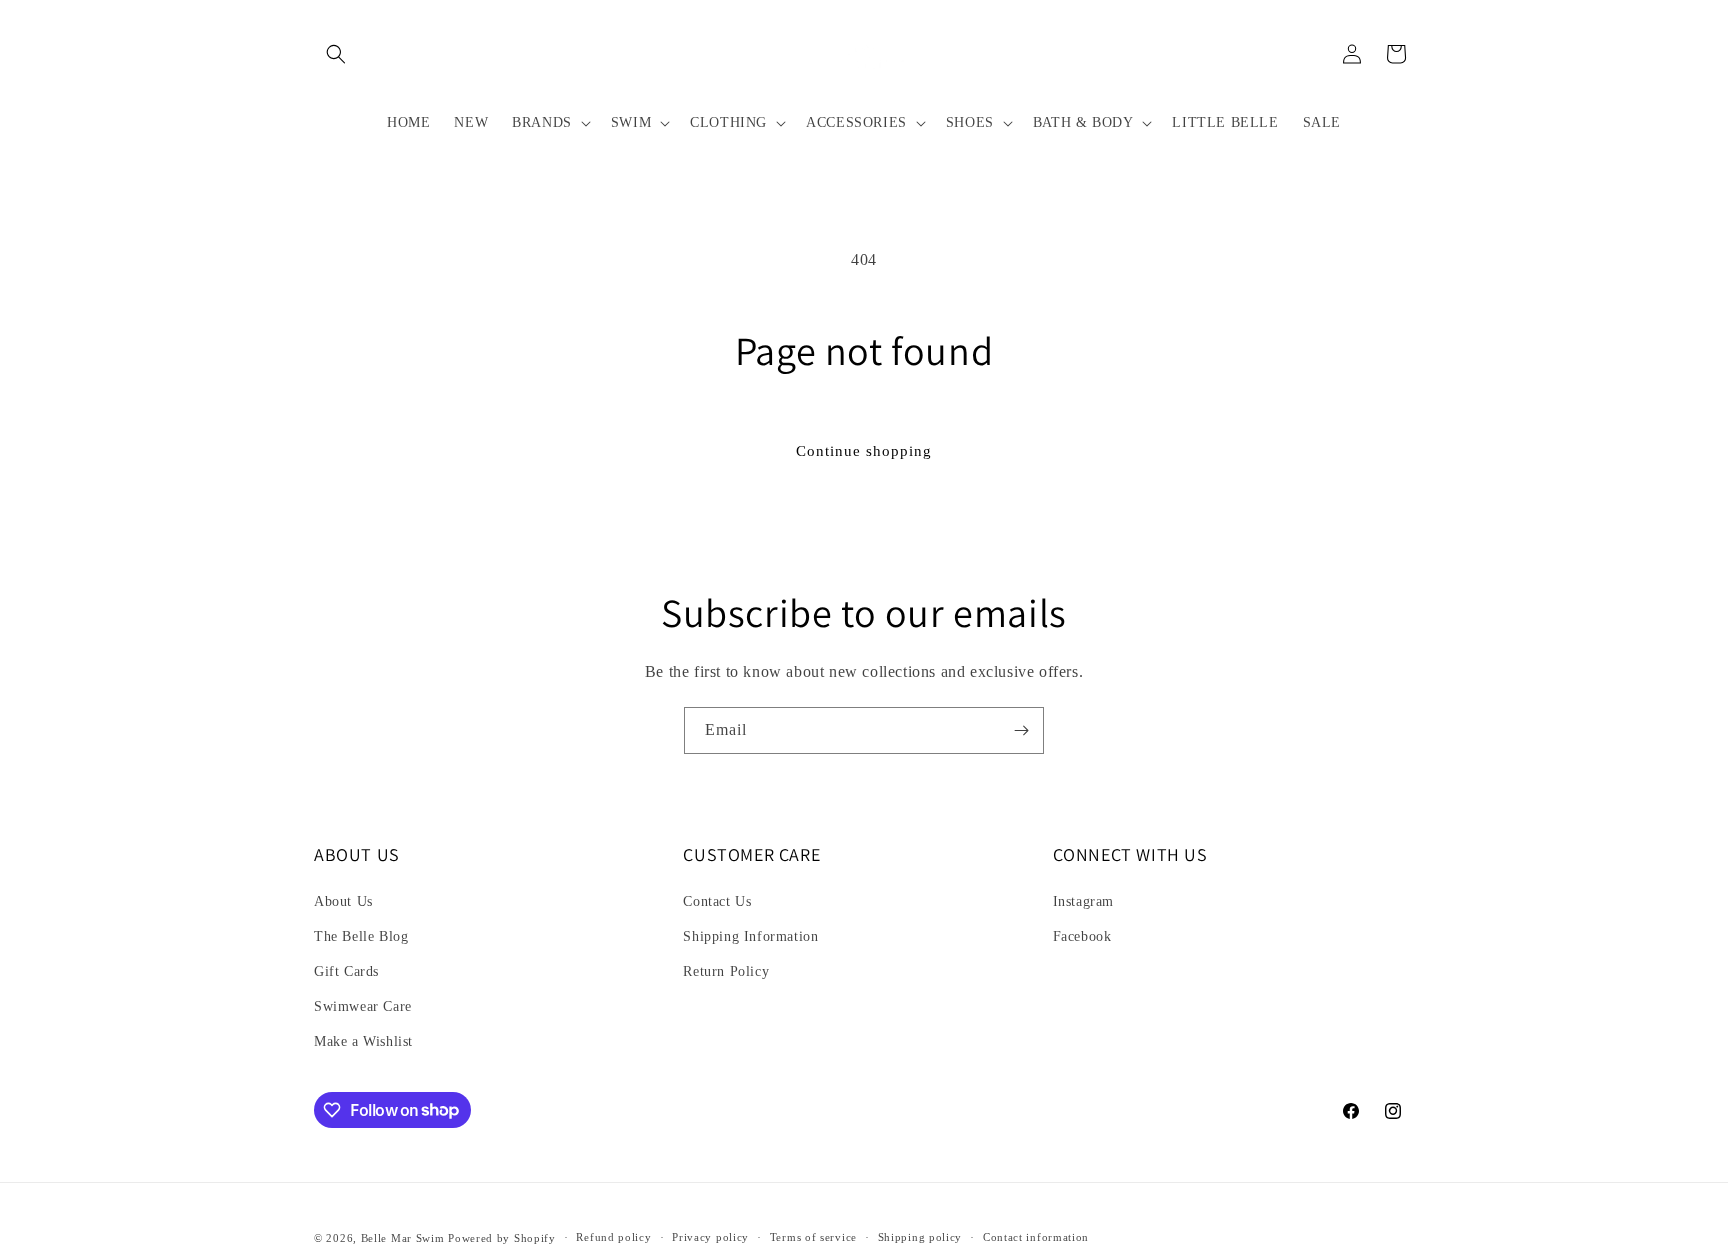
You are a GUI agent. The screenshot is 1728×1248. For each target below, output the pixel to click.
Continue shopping (864, 451)
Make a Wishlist (363, 1041)
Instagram (1083, 901)
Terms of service (813, 1237)
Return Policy (726, 971)
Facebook (1082, 936)
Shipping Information (750, 936)
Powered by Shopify (502, 1238)
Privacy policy (710, 1237)
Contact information (1036, 1237)
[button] (336, 54)
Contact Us (717, 901)
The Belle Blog (361, 936)
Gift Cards (346, 971)
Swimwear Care (363, 1006)
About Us (343, 901)
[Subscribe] (1021, 730)
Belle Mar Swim (403, 1238)
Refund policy (613, 1237)
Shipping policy (920, 1237)
